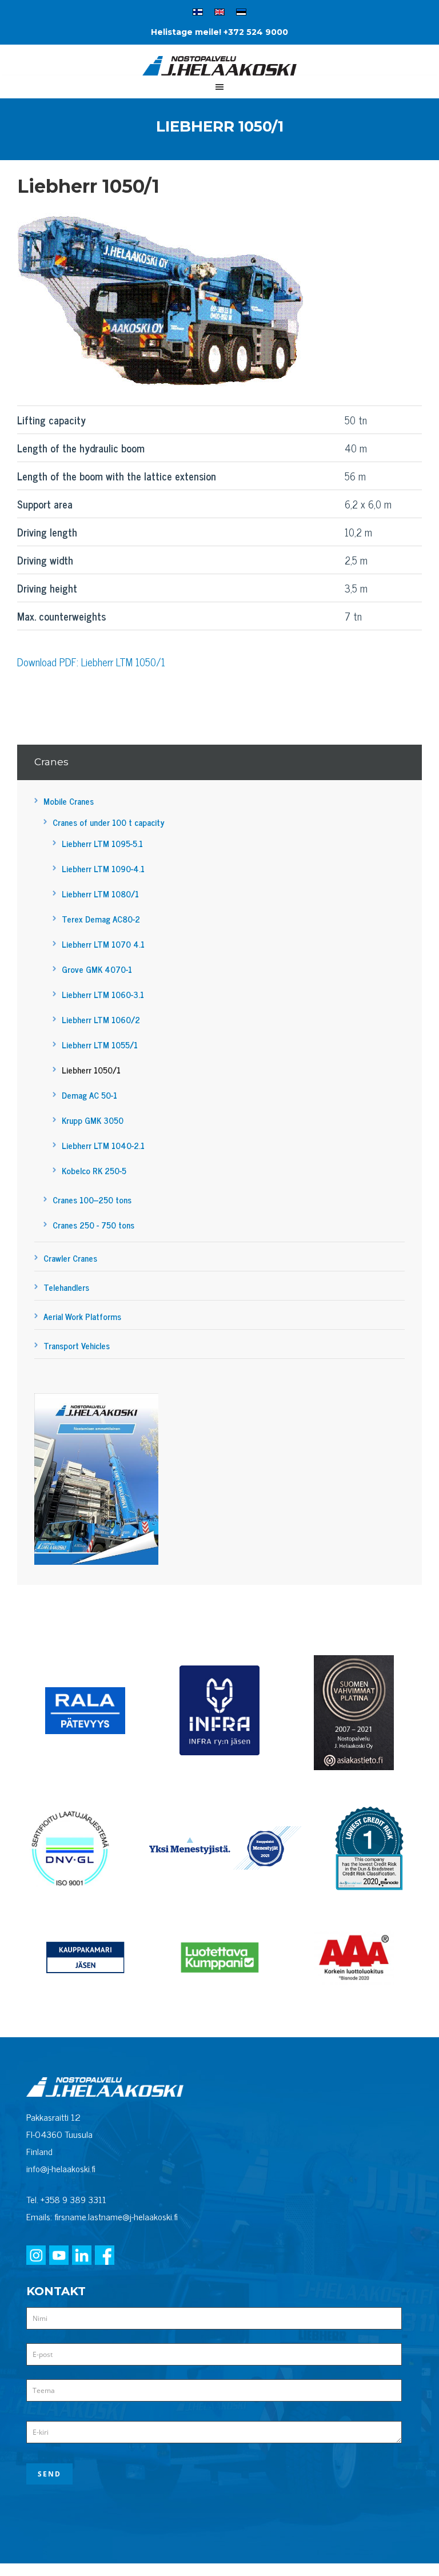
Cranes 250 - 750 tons (93, 1225)
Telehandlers (66, 1287)
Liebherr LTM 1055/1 (100, 1045)
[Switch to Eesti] (241, 14)
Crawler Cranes (70, 1258)
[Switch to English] (219, 14)
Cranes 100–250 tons (92, 1200)
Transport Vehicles (77, 1345)
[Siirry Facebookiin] (105, 2256)
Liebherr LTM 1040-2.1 (103, 1145)
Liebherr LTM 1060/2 (101, 1019)
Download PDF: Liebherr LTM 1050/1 (91, 662)
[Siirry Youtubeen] (59, 2256)
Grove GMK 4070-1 (97, 969)
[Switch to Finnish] (198, 14)
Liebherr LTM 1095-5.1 (102, 843)
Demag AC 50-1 (89, 1095)
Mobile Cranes (69, 801)
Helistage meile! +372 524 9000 (219, 32)
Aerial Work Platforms (82, 1316)
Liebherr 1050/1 (91, 1070)
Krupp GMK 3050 (93, 1120)
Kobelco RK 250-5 (94, 1170)
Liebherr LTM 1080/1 (100, 894)
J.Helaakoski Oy (219, 70)
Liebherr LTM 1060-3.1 (103, 994)
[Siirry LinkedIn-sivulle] (82, 2256)
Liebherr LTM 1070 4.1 (103, 944)
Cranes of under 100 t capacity (109, 822)
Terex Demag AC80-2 (101, 919)
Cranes (51, 762)
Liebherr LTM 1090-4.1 (103, 868)
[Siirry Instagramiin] (36, 2256)
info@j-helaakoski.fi (61, 2168)
